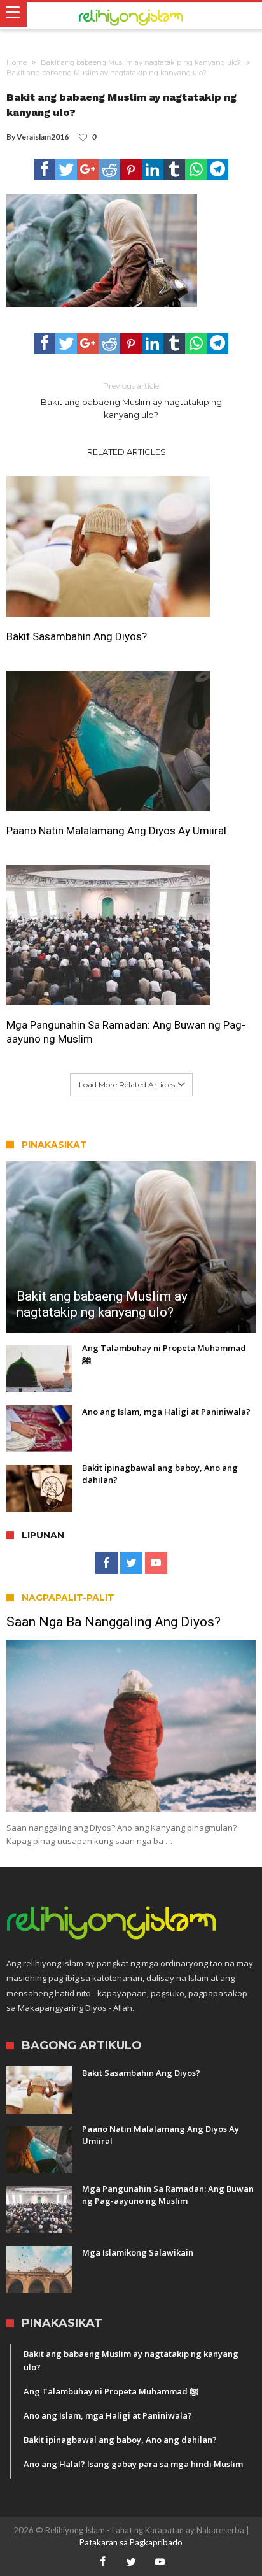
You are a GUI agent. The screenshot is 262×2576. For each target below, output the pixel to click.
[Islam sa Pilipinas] (131, 16)
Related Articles (127, 452)
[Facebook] (107, 1563)
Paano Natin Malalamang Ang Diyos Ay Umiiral (116, 831)
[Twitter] (131, 1563)
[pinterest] (131, 169)
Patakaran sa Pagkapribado (131, 2542)
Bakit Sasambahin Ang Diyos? (77, 636)
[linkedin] (153, 169)
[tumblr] (174, 169)
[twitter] (66, 169)
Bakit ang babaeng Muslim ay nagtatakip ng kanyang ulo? (141, 62)
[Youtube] (156, 1563)
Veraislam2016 (43, 137)
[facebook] (45, 169)
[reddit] (109, 169)
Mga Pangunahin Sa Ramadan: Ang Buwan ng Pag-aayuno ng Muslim (126, 1032)
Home (17, 62)
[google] (88, 169)
